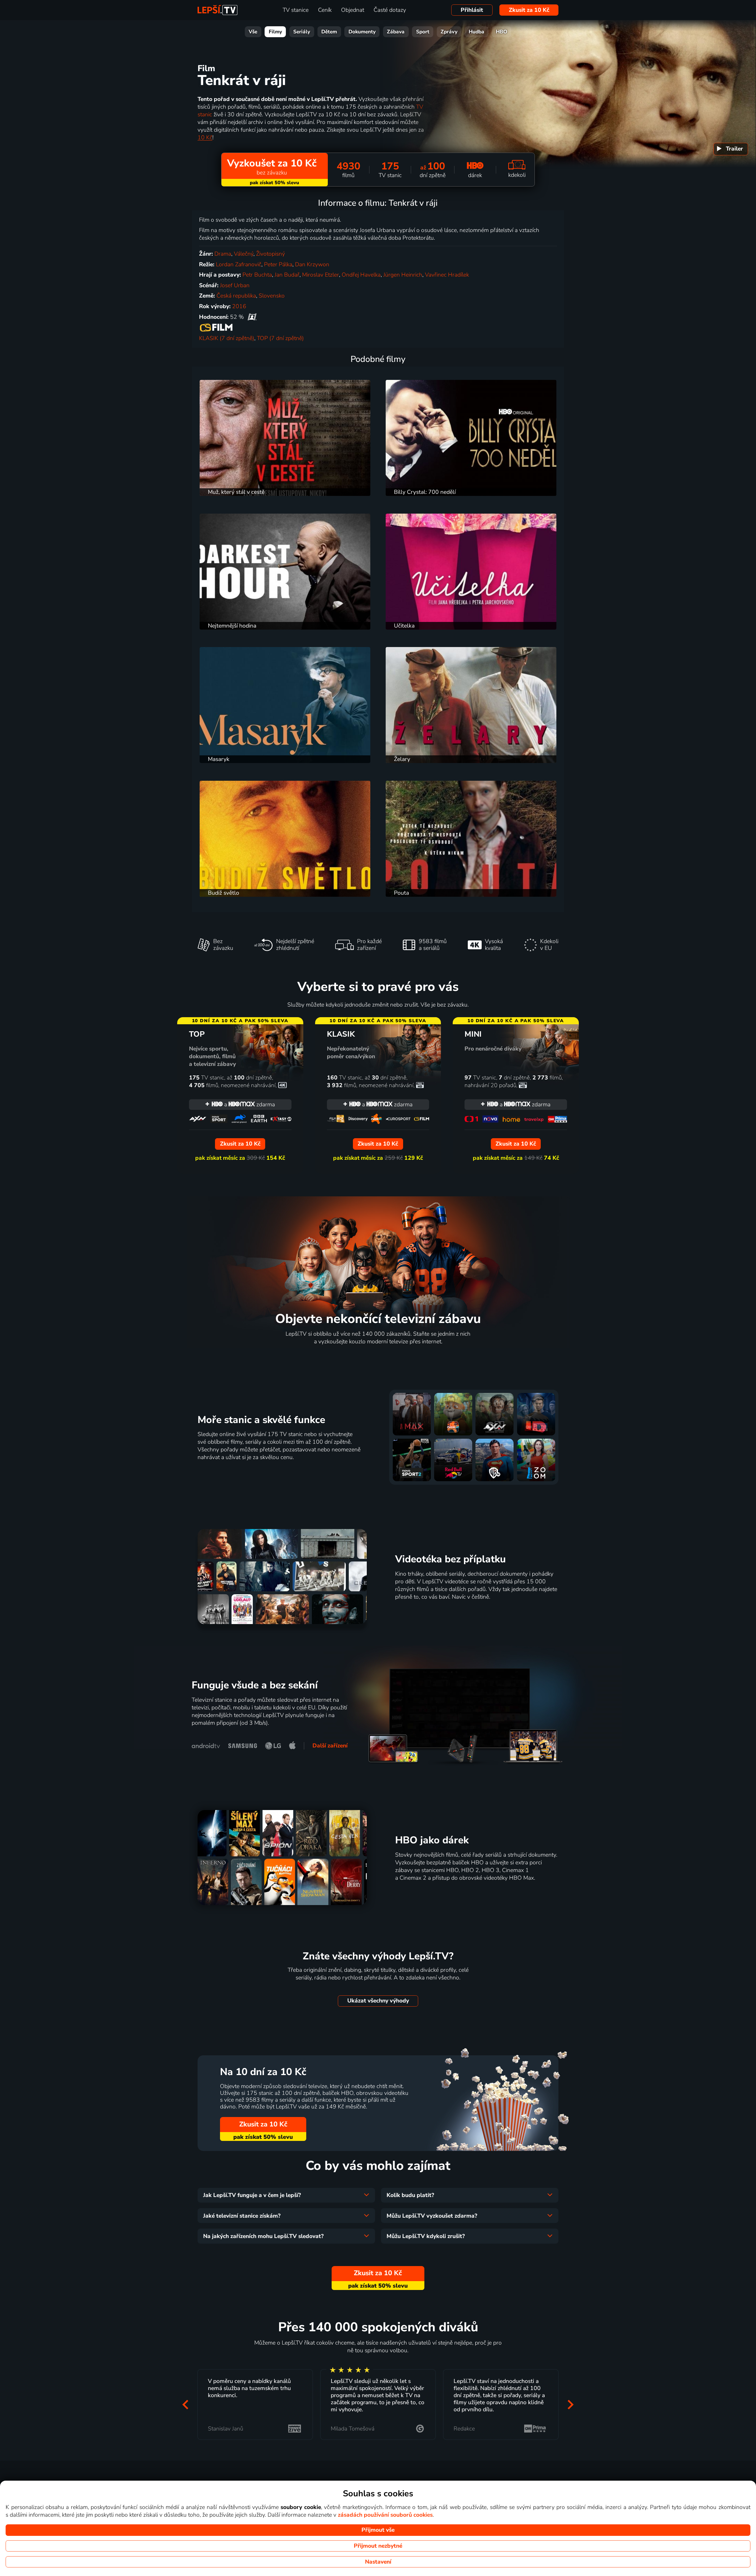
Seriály (302, 32)
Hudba (476, 32)
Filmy (275, 32)
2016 (239, 306)
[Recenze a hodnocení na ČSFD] (252, 317)
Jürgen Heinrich (403, 275)
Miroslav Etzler (321, 275)
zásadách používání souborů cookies (385, 2515)
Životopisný (271, 254)
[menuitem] (731, 149)
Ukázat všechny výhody (378, 2001)
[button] (185, 2405)
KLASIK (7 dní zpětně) (227, 338)
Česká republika (236, 296)
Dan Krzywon (312, 264)
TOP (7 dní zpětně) (280, 338)
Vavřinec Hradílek (447, 275)
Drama (223, 254)
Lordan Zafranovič (239, 264)
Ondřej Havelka (361, 275)
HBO (502, 32)
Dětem (329, 32)
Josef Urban (235, 285)
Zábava (396, 32)
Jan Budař (287, 275)
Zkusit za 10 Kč (529, 10)
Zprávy (449, 32)
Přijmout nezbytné (378, 2546)
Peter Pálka (278, 264)
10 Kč (205, 138)
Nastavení (378, 2562)
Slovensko (272, 296)
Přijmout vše (378, 2530)
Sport (423, 32)
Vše (253, 32)
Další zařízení (330, 1746)
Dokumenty (362, 32)
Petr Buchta (257, 275)
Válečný (244, 254)
